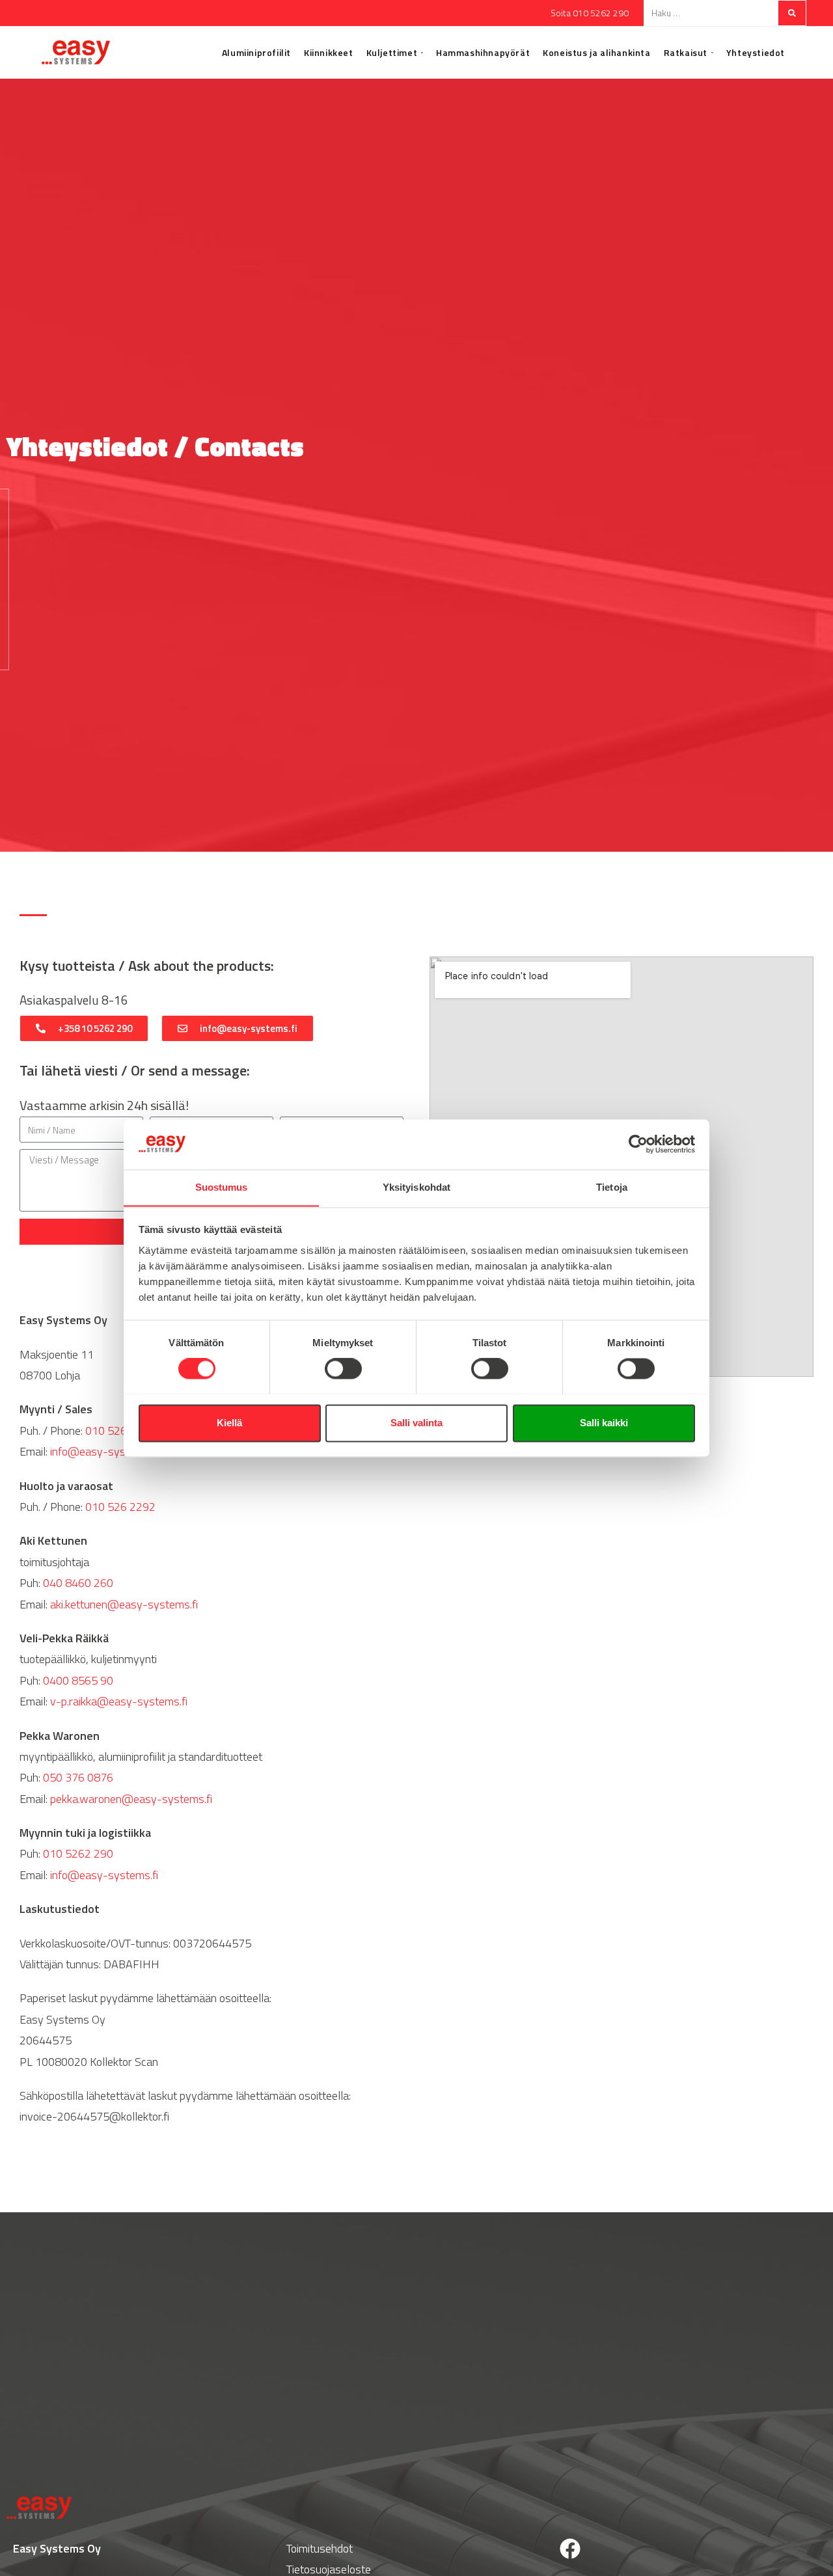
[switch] (343, 1368)
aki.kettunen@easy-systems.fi (124, 1604)
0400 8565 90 (78, 1680)
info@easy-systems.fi (104, 1451)
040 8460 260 (78, 1583)
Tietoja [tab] (612, 1187)
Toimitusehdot (320, 2548)
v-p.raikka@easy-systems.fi (119, 1701)
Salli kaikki (604, 1423)
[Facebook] (570, 2549)
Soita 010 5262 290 (590, 13)
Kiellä (229, 1423)
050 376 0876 (78, 1777)
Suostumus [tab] (222, 1187)
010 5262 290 (120, 1430)
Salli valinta (416, 1423)
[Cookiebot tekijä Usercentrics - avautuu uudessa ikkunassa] (638, 1144)
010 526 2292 (120, 1507)
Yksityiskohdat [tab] (416, 1187)
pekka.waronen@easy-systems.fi (131, 1799)
